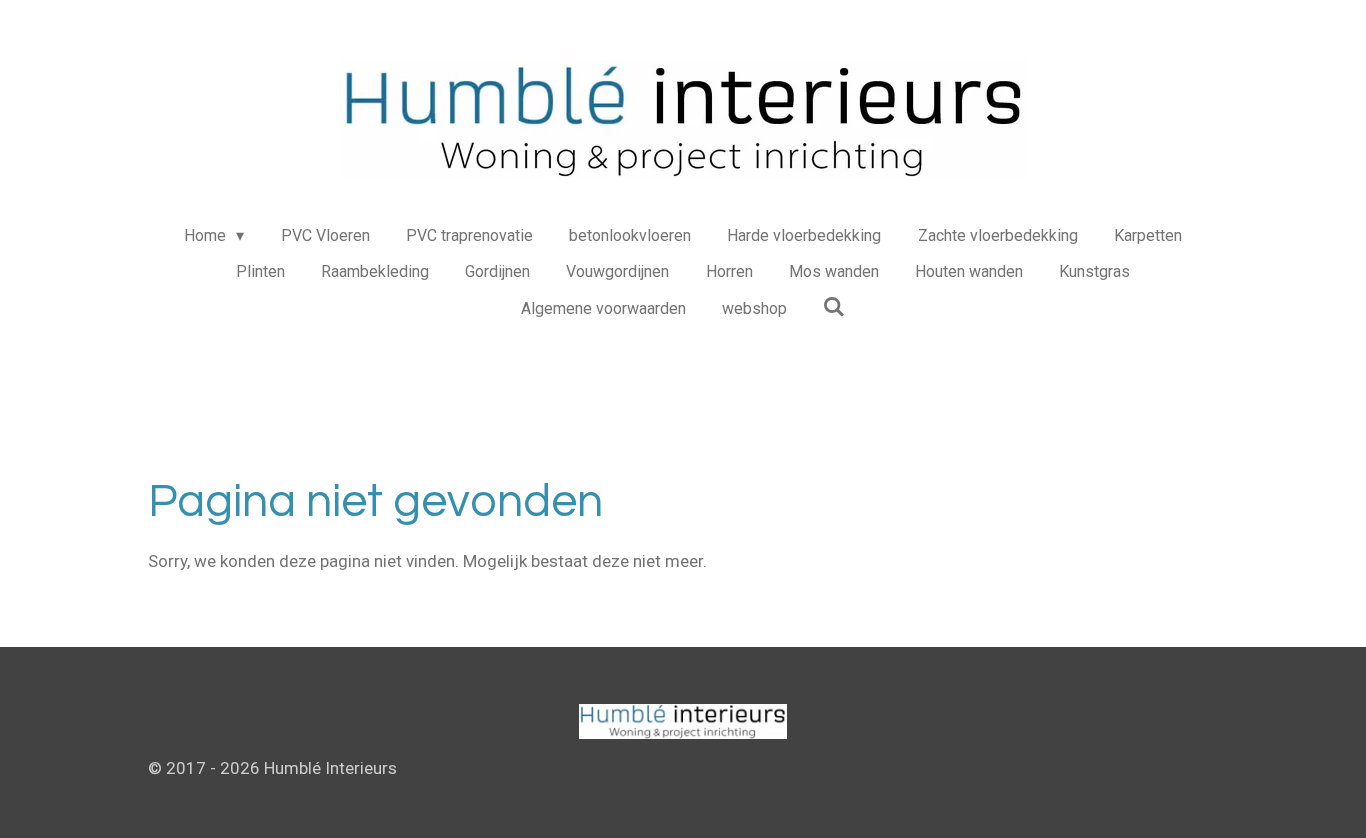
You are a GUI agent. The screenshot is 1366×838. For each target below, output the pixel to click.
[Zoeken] (834, 306)
